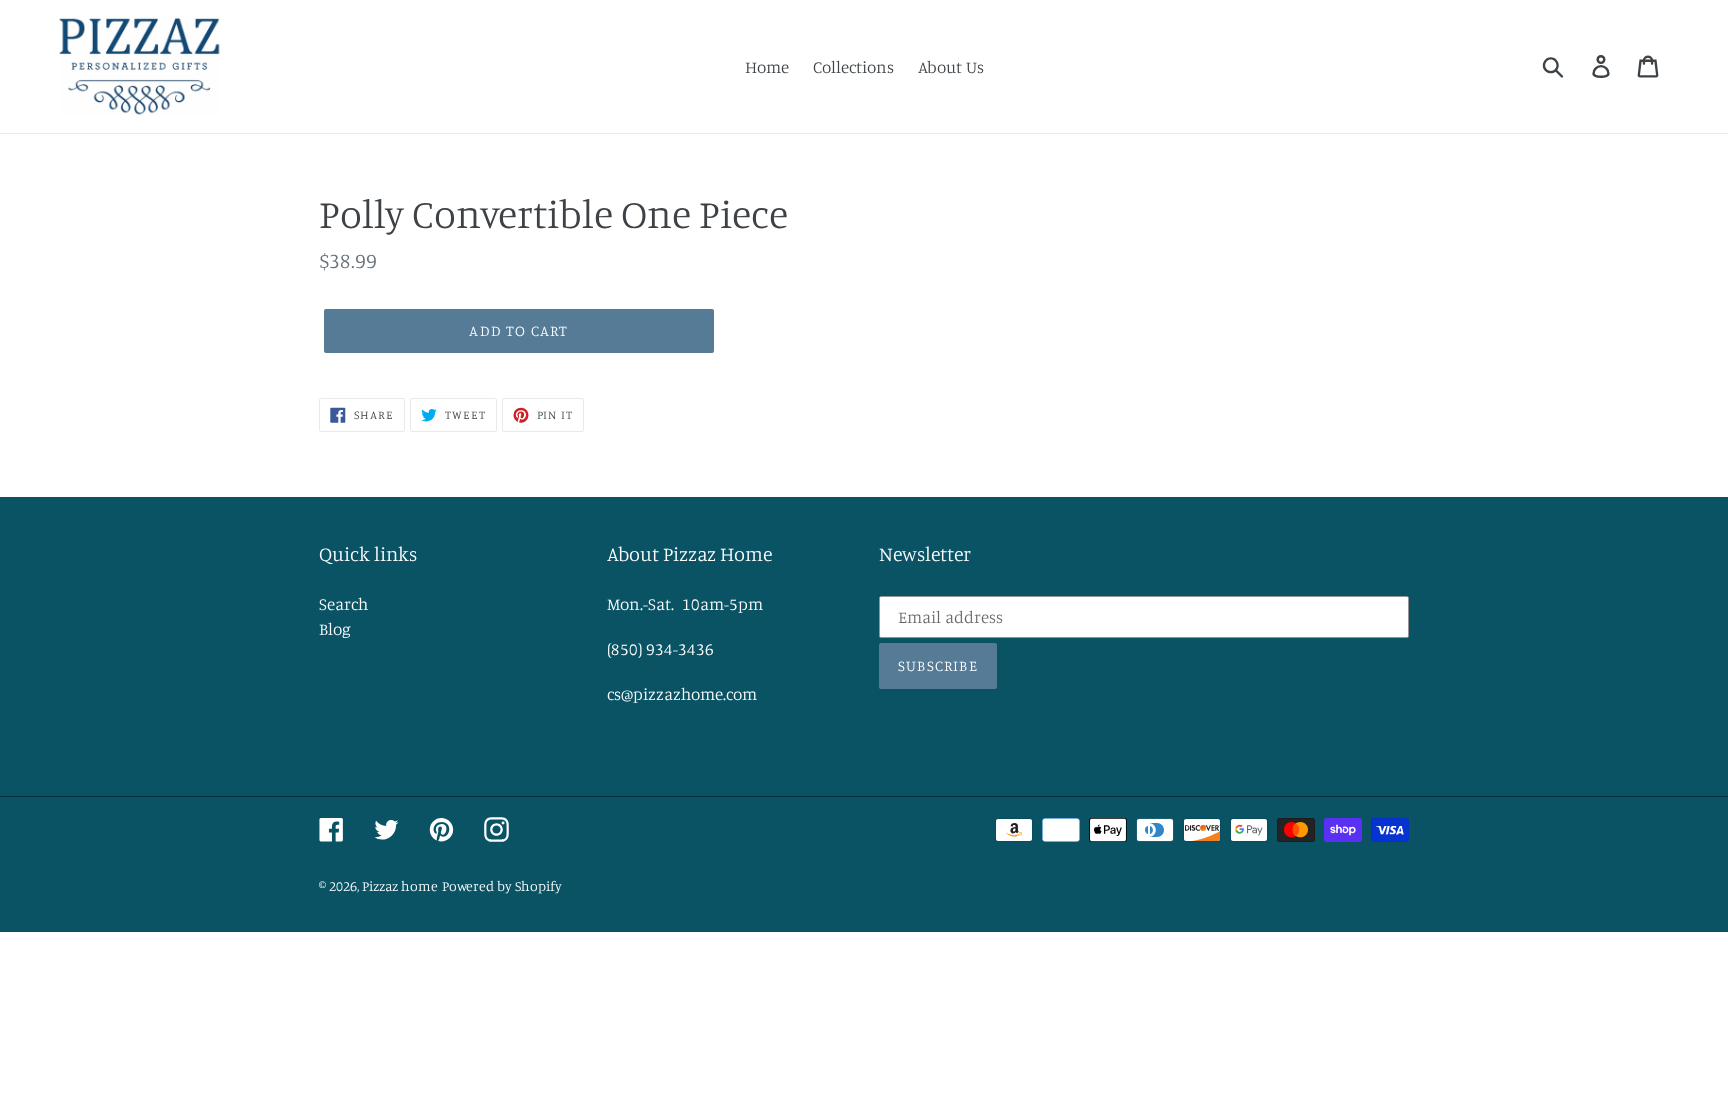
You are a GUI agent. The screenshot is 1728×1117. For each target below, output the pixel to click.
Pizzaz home (400, 885)
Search (343, 603)
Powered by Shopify (502, 885)
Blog (335, 628)
